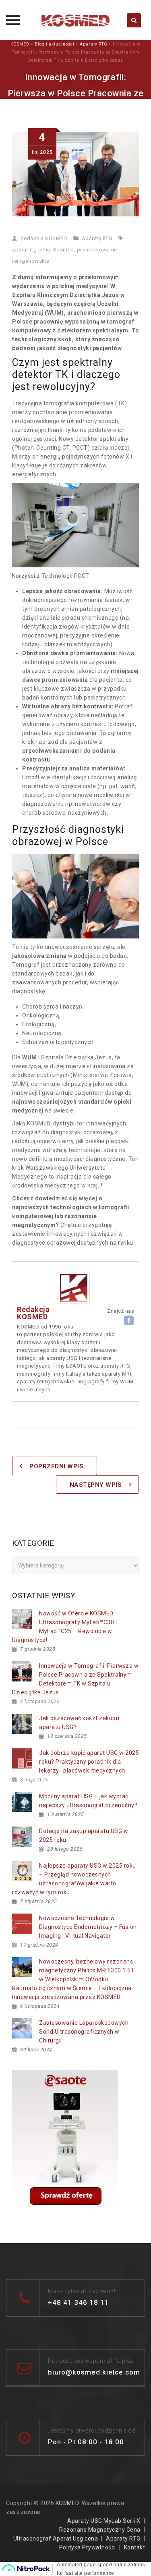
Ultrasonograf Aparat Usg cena (56, 2539)
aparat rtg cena (31, 250)
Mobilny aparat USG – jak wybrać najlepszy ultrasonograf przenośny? (88, 1801)
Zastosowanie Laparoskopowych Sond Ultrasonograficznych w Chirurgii (84, 2032)
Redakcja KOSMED (44, 238)
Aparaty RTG (97, 238)
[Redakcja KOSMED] (74, 1287)
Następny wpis (96, 1485)
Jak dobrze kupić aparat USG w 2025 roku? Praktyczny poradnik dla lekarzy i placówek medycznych (89, 1762)
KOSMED (67, 2503)
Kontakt (135, 2547)
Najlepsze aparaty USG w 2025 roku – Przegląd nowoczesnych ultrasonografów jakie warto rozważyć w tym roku (74, 1879)
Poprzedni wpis (56, 1466)
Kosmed (64, 250)
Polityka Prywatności (88, 2547)
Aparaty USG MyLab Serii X (104, 2521)
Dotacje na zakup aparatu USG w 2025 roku (84, 1835)
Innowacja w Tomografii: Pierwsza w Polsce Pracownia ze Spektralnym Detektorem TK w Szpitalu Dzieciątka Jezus (75, 1679)
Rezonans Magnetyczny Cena (100, 2530)
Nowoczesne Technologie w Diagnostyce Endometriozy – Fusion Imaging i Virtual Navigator (88, 1927)
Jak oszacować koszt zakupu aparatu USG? (79, 1723)
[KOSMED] (76, 20)
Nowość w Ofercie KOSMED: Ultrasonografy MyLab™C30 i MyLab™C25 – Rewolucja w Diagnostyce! (64, 1627)
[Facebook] (129, 1320)
